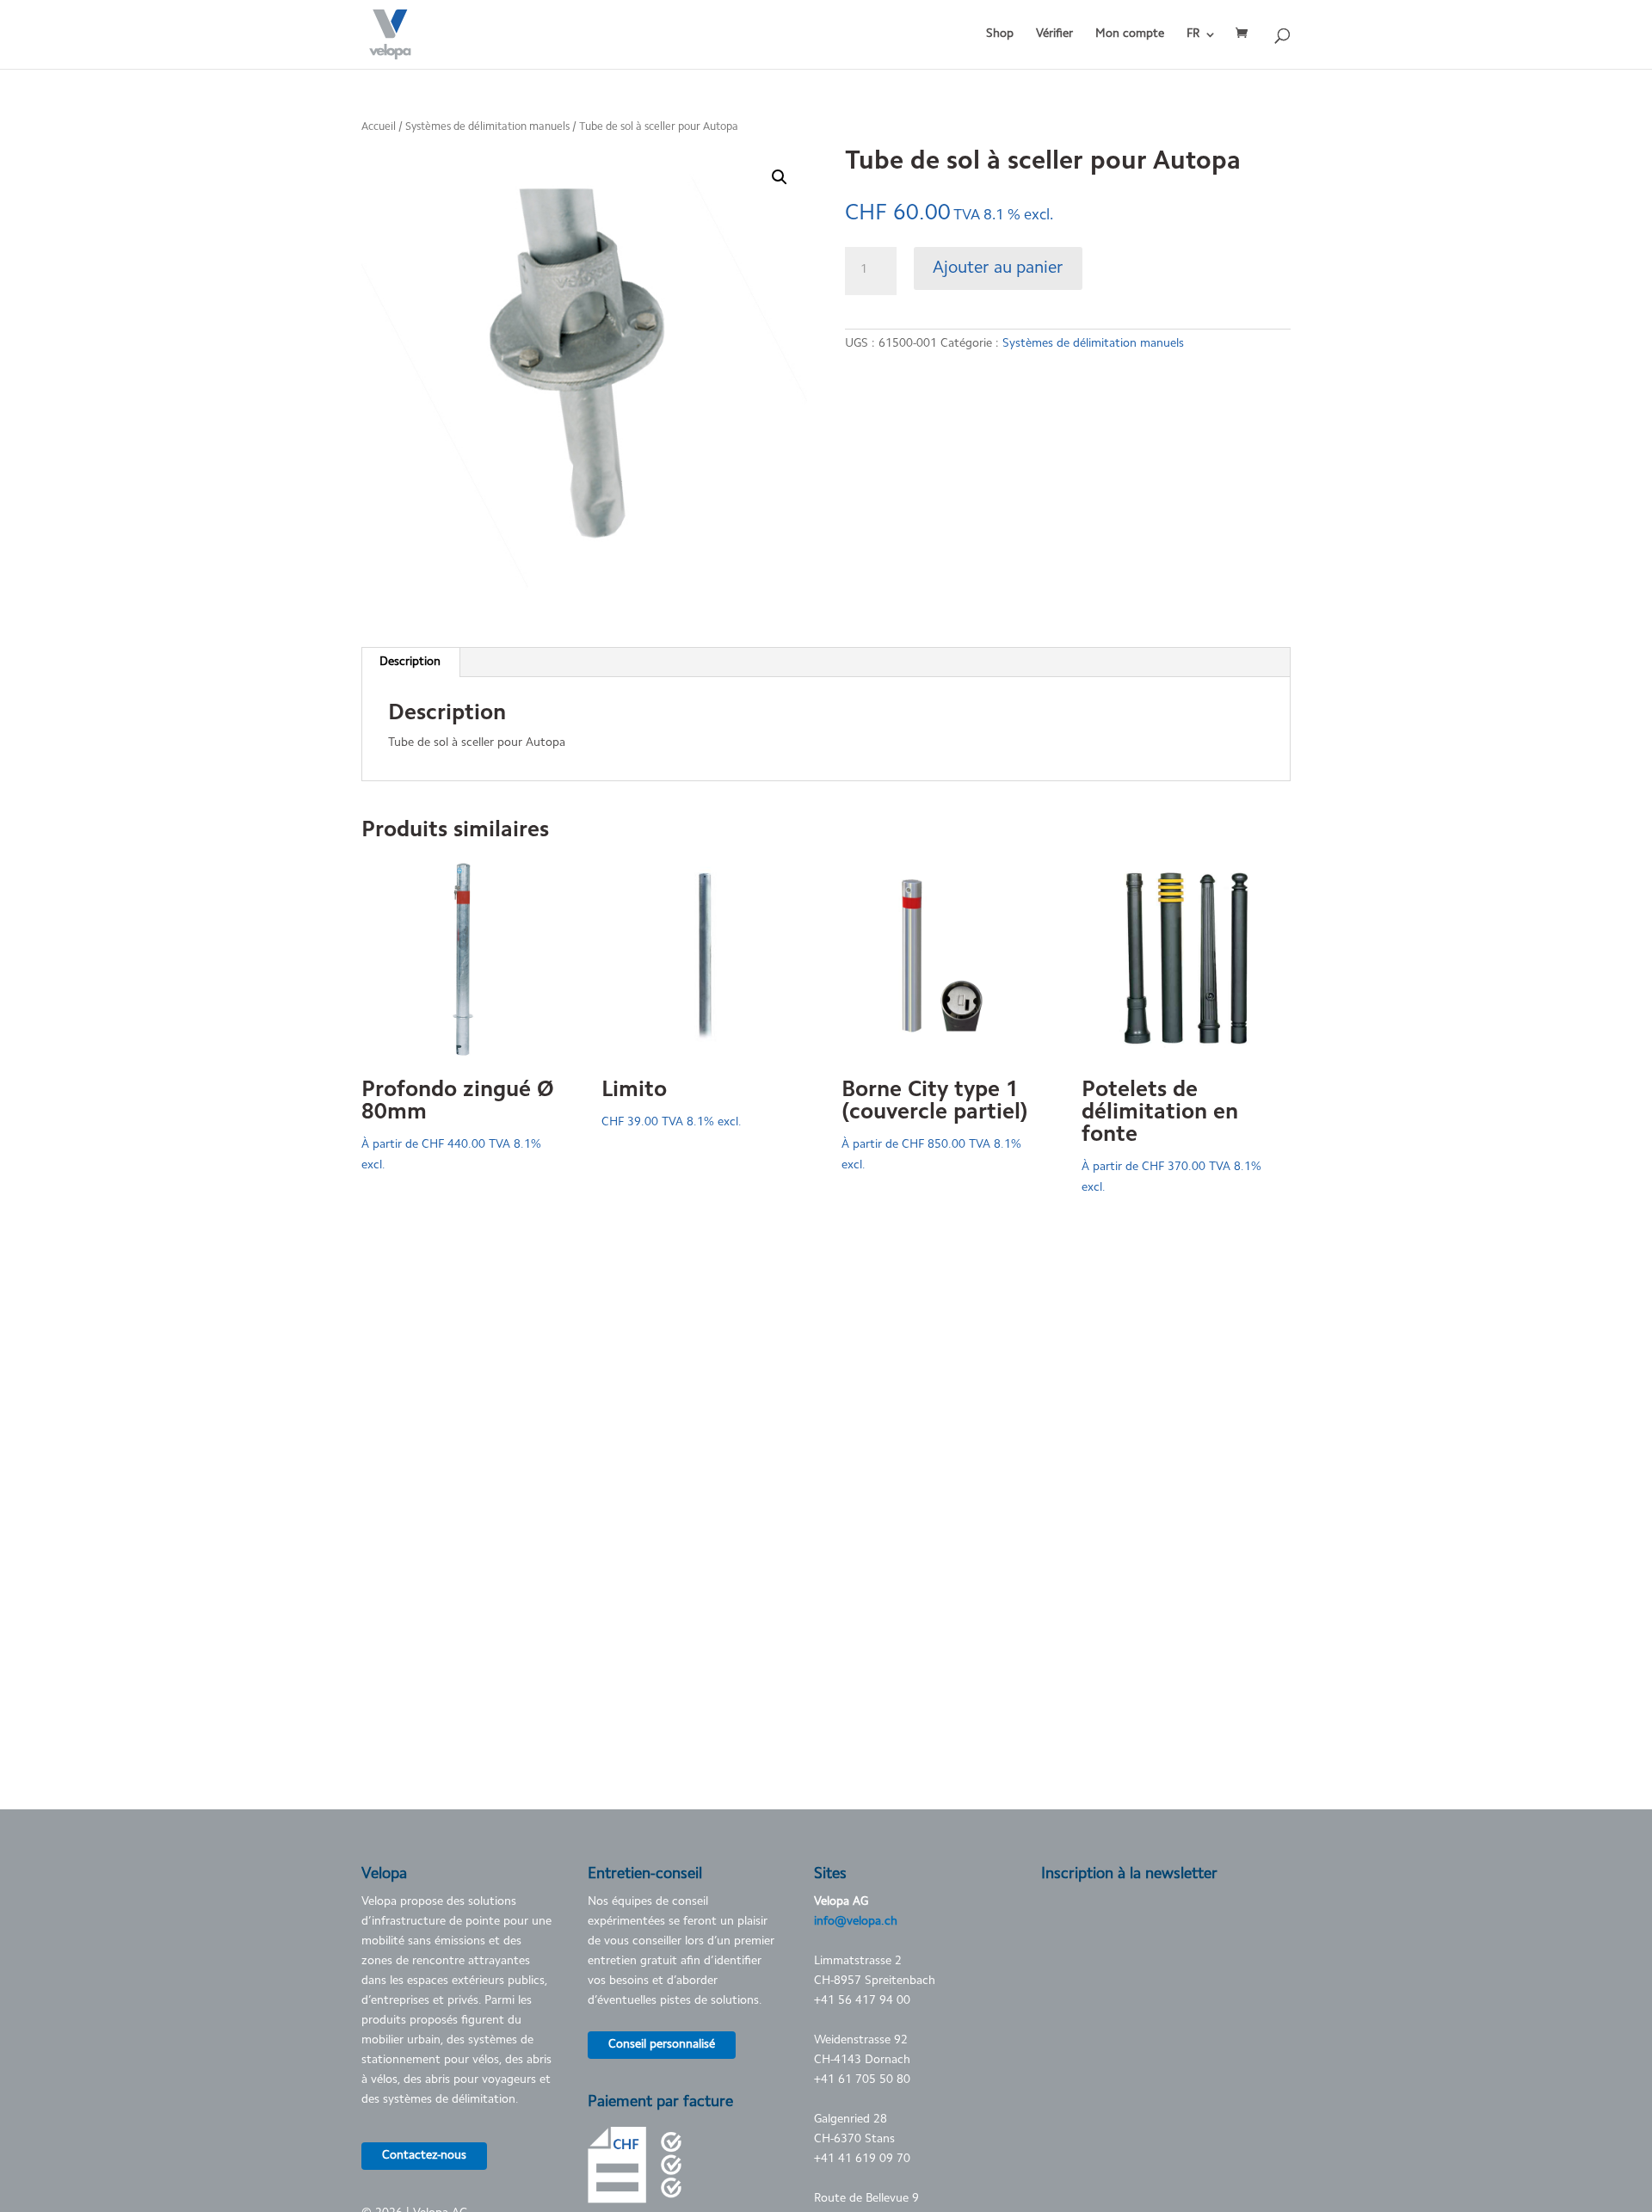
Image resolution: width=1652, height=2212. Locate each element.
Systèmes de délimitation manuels (487, 127)
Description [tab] (410, 662)
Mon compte (1130, 34)
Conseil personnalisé (662, 2045)
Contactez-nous (424, 2156)
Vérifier (1054, 34)
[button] (780, 177)
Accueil (379, 127)
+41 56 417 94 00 (862, 2001)
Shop (1000, 34)
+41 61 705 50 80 (862, 2080)
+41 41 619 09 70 (862, 2160)
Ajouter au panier (998, 268)
